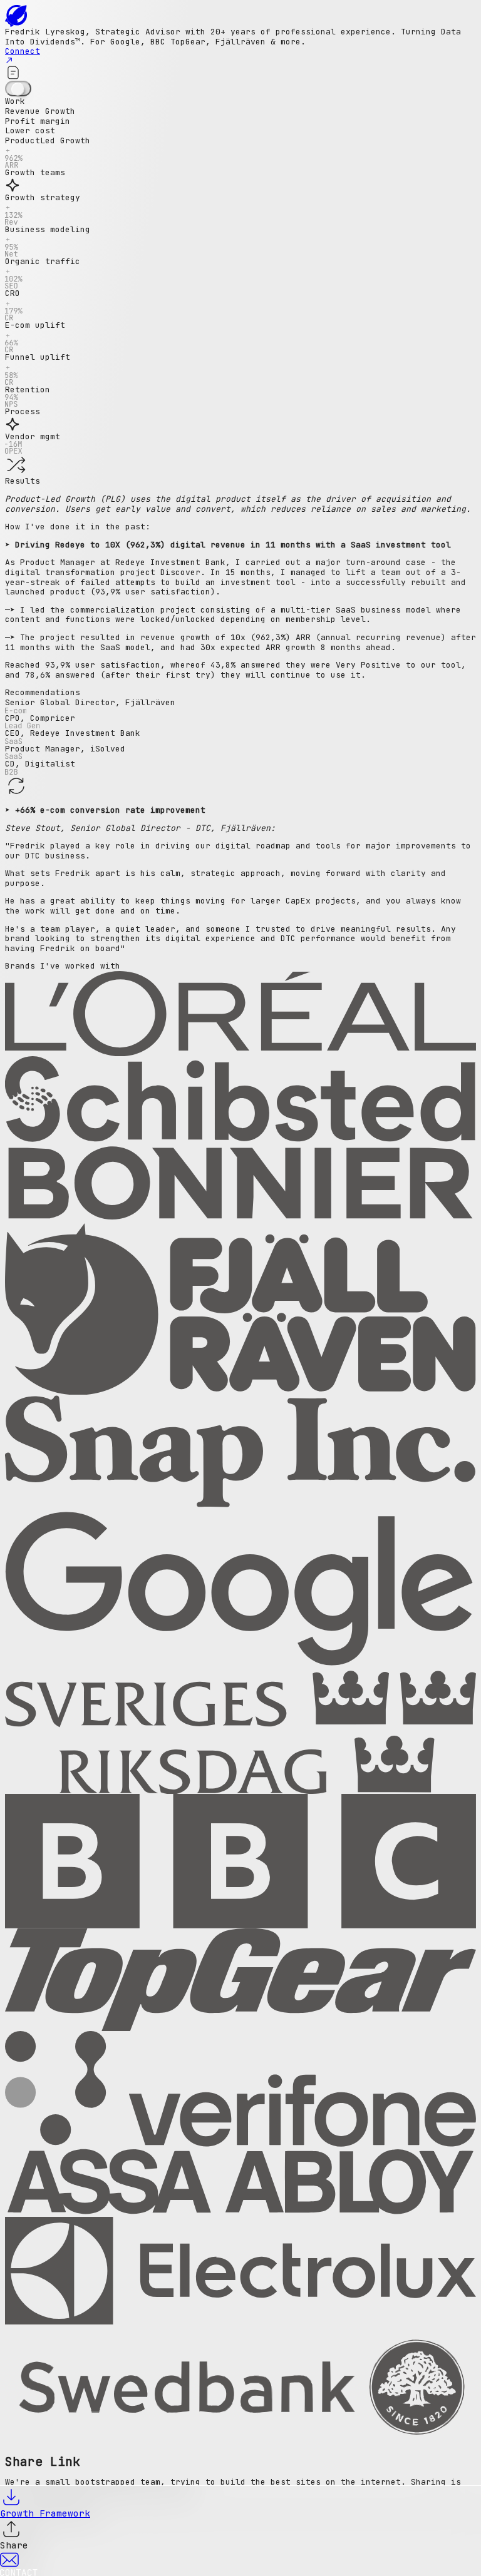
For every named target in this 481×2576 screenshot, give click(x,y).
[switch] (18, 89)
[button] (240, 152)
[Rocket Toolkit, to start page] (240, 16)
